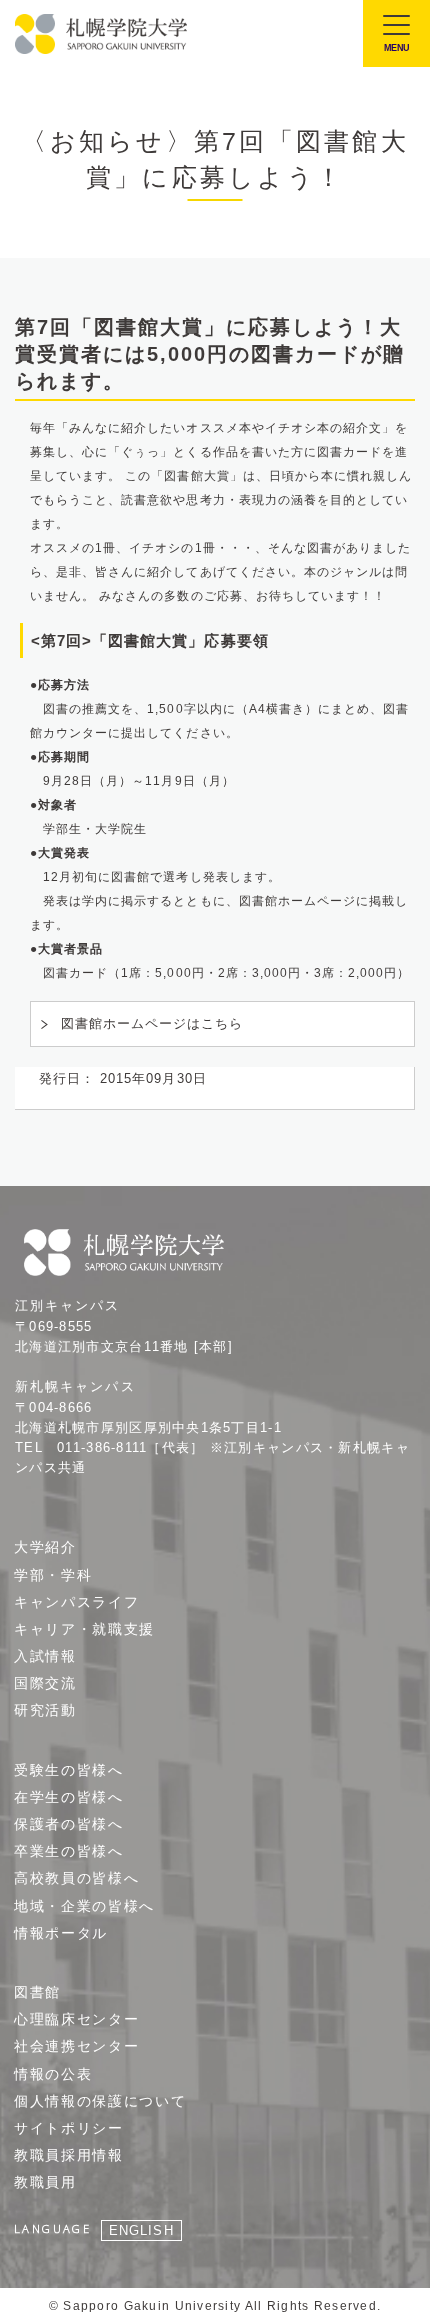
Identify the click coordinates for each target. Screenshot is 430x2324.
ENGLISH (141, 2230)
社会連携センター (76, 2046)
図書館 (37, 1992)
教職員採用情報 (69, 2155)
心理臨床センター (76, 2019)
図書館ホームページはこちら (152, 1023)
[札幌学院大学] (102, 34)
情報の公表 (53, 2074)
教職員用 (45, 2182)
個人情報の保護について (100, 2101)
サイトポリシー (69, 2128)
